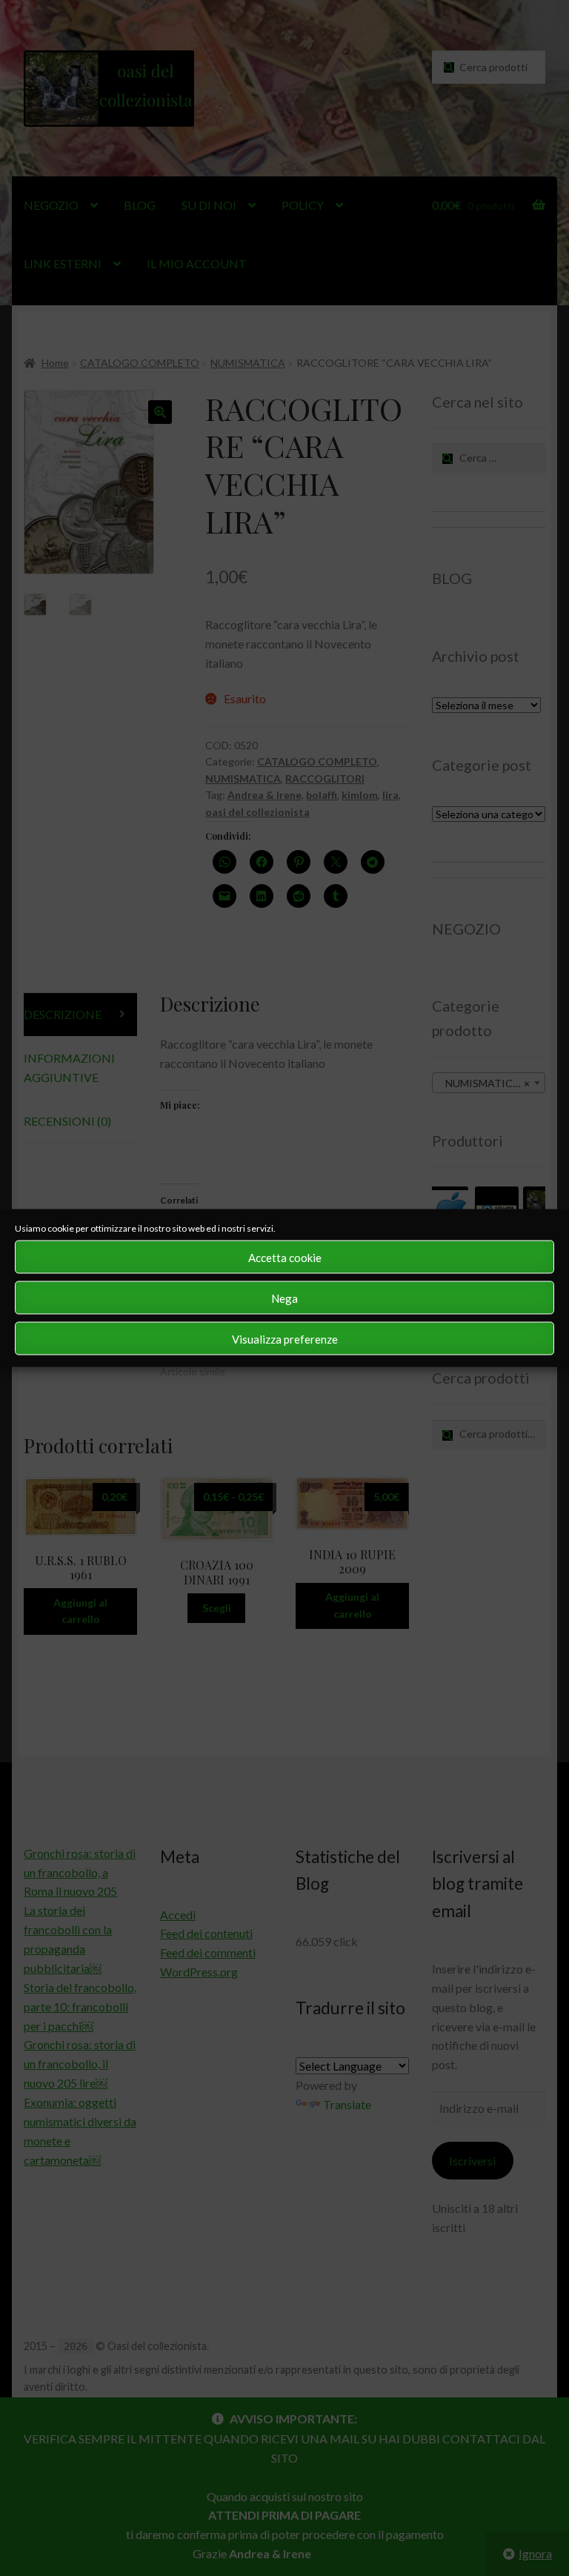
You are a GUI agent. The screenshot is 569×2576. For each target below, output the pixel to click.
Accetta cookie (285, 1257)
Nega (284, 1298)
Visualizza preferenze (285, 1338)
